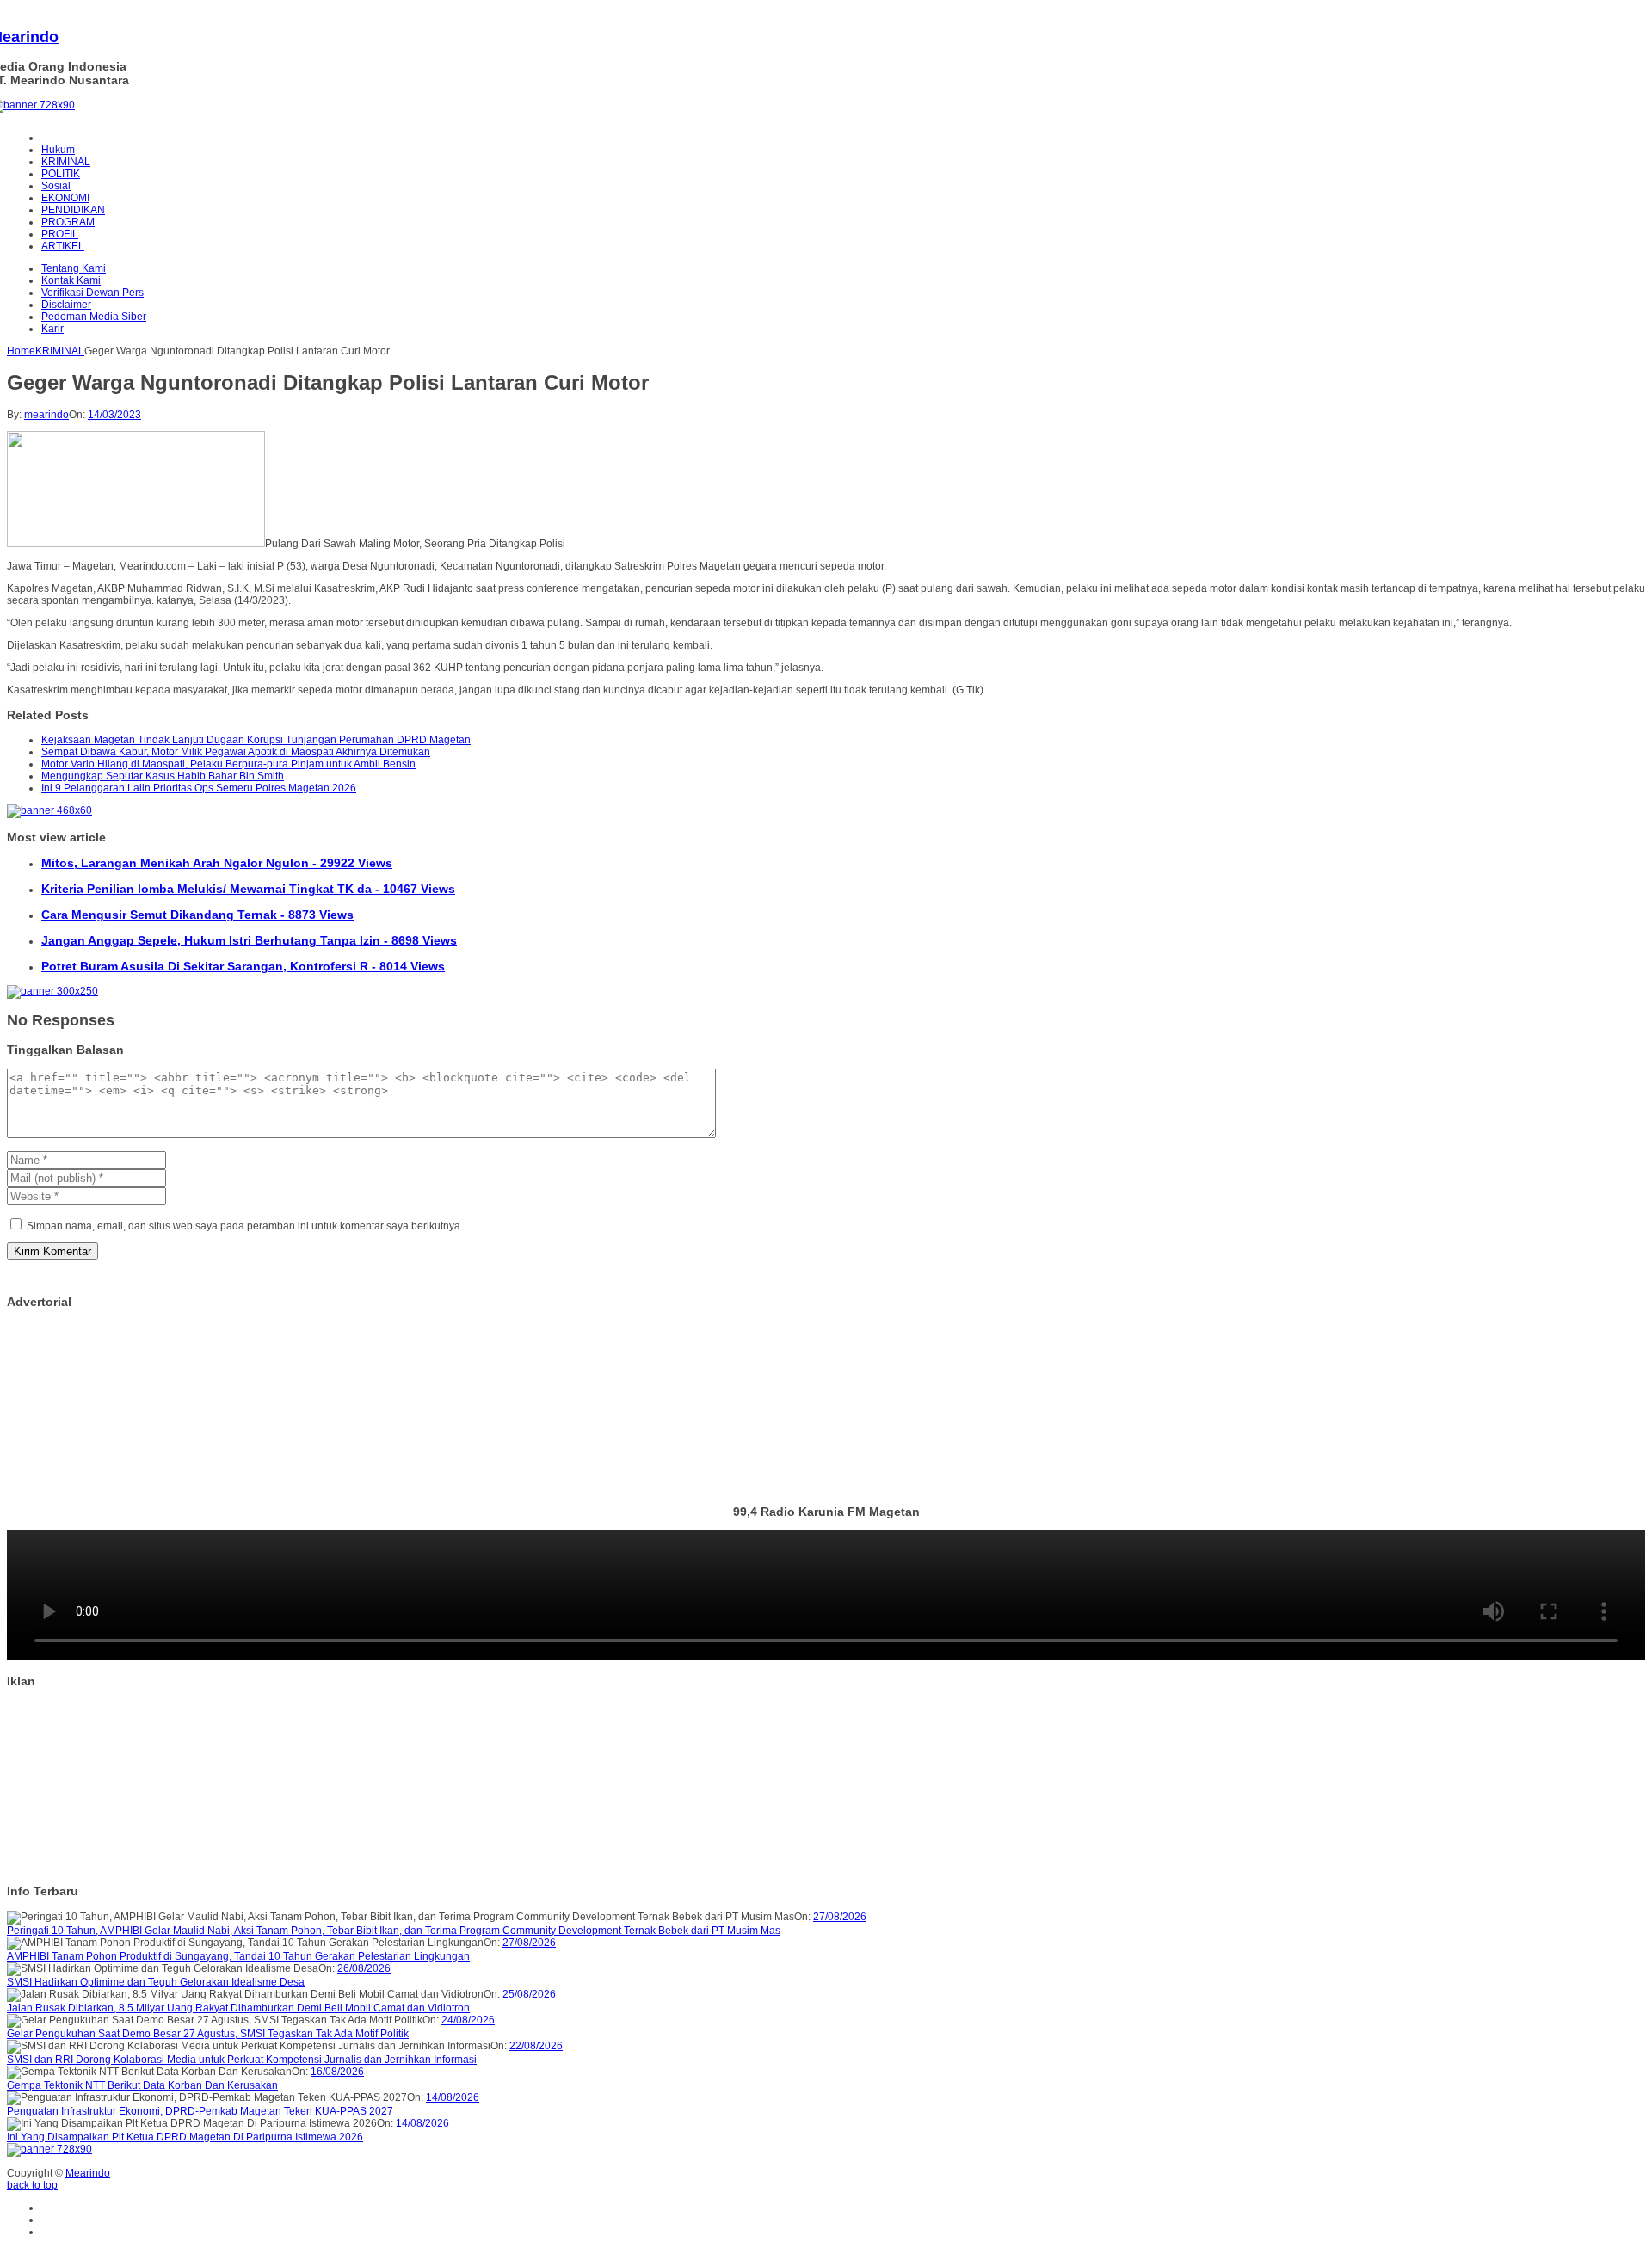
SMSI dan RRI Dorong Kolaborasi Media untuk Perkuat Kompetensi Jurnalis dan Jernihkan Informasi (242, 2060)
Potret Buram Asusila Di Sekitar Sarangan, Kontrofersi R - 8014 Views (243, 966)
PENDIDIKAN (73, 210)
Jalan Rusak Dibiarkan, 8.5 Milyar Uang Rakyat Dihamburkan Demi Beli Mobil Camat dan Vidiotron (238, 2008)
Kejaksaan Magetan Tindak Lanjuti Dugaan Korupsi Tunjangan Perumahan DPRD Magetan (256, 740)
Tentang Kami (74, 268)
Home (21, 351)
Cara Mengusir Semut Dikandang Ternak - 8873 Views (197, 915)
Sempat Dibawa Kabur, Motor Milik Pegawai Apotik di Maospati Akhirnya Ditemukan (236, 752)
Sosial (56, 186)
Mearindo (88, 2173)
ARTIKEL (63, 246)
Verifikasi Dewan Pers (92, 293)
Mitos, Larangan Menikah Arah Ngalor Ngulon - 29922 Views (217, 863)
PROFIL (60, 234)
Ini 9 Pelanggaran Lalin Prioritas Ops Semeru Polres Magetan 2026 (199, 788)
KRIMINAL (66, 162)
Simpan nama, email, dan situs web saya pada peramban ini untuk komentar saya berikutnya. (245, 1226)
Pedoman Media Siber (94, 317)
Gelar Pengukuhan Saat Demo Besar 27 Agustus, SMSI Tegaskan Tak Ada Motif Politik (208, 2034)
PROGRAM (68, 222)
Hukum (58, 150)
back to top (32, 2185)
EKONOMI (65, 198)
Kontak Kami (71, 280)
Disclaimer (66, 305)
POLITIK (61, 174)
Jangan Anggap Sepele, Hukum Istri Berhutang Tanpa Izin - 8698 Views (249, 940)
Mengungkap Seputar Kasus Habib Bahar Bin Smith (163, 776)
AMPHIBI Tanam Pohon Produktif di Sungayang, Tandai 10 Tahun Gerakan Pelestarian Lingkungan (238, 1956)
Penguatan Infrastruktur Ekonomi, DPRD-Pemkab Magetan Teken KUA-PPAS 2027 (200, 2111)
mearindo (46, 415)
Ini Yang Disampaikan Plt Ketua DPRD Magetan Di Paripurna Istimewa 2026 (185, 2137)
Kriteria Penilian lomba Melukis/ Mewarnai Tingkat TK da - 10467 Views (248, 889)
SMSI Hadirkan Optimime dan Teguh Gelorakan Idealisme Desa (156, 1982)
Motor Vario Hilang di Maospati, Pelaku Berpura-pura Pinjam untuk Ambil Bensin (228, 764)
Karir (52, 329)
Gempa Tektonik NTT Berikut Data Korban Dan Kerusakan (142, 2085)
